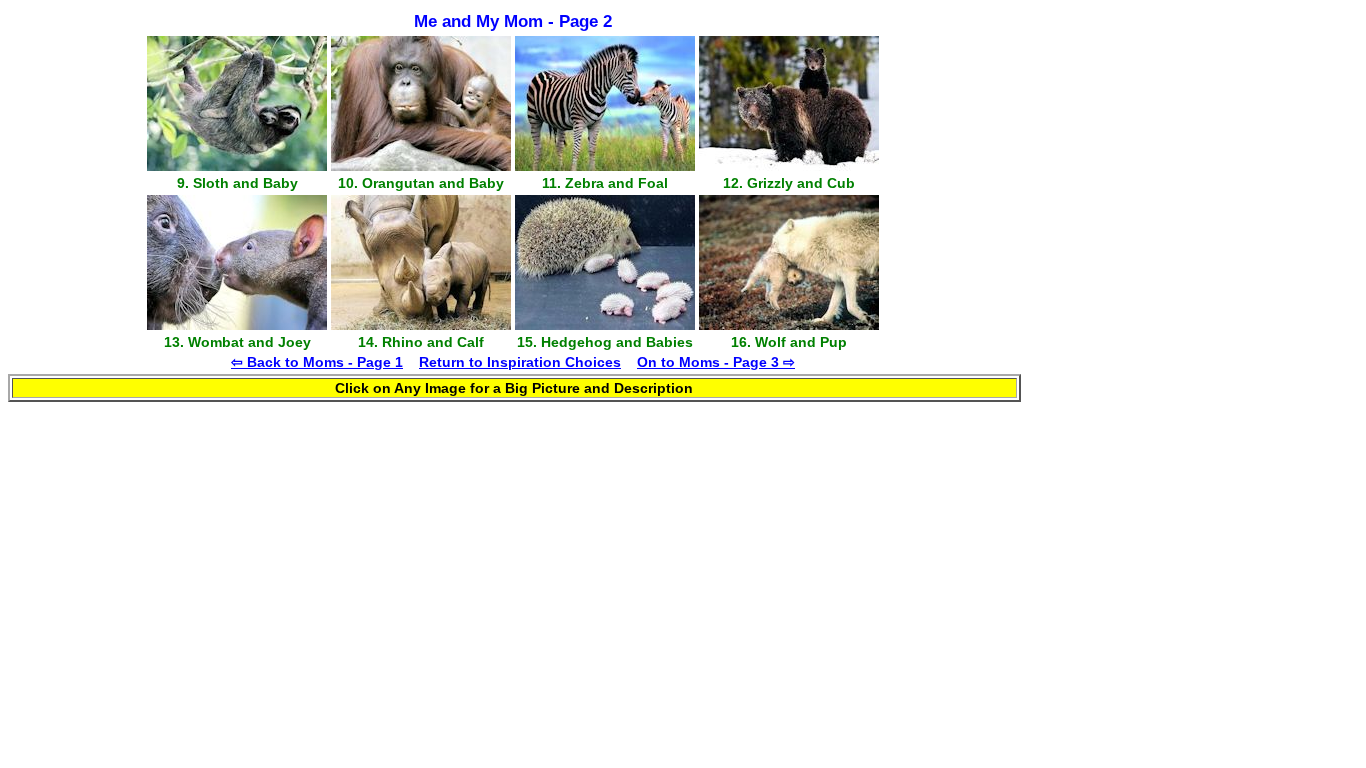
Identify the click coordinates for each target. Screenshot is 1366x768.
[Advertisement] (1051, 193)
